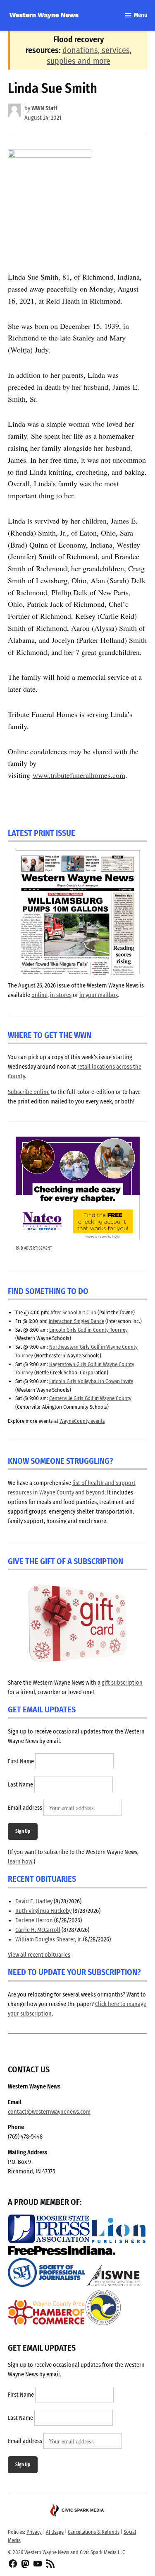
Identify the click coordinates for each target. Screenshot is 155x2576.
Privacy (34, 2532)
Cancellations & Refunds (94, 2532)
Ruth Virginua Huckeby (43, 1911)
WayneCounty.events (82, 1421)
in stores (61, 995)
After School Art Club (73, 1312)
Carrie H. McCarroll (38, 1930)
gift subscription (122, 1683)
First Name (21, 1762)
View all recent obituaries (39, 1955)
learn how (20, 1862)
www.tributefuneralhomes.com (79, 775)
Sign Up (23, 1831)
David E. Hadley (34, 1901)
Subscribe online (29, 1092)
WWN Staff (44, 108)
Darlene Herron (34, 1921)
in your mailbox (99, 995)
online (39, 995)
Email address (25, 1808)
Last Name (20, 1785)
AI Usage (55, 2532)
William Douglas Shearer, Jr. (49, 1940)
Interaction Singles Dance (76, 1321)
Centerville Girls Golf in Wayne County (90, 1398)
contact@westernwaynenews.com (49, 2112)
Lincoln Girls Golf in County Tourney (88, 1330)
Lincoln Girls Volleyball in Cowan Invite (91, 1381)
